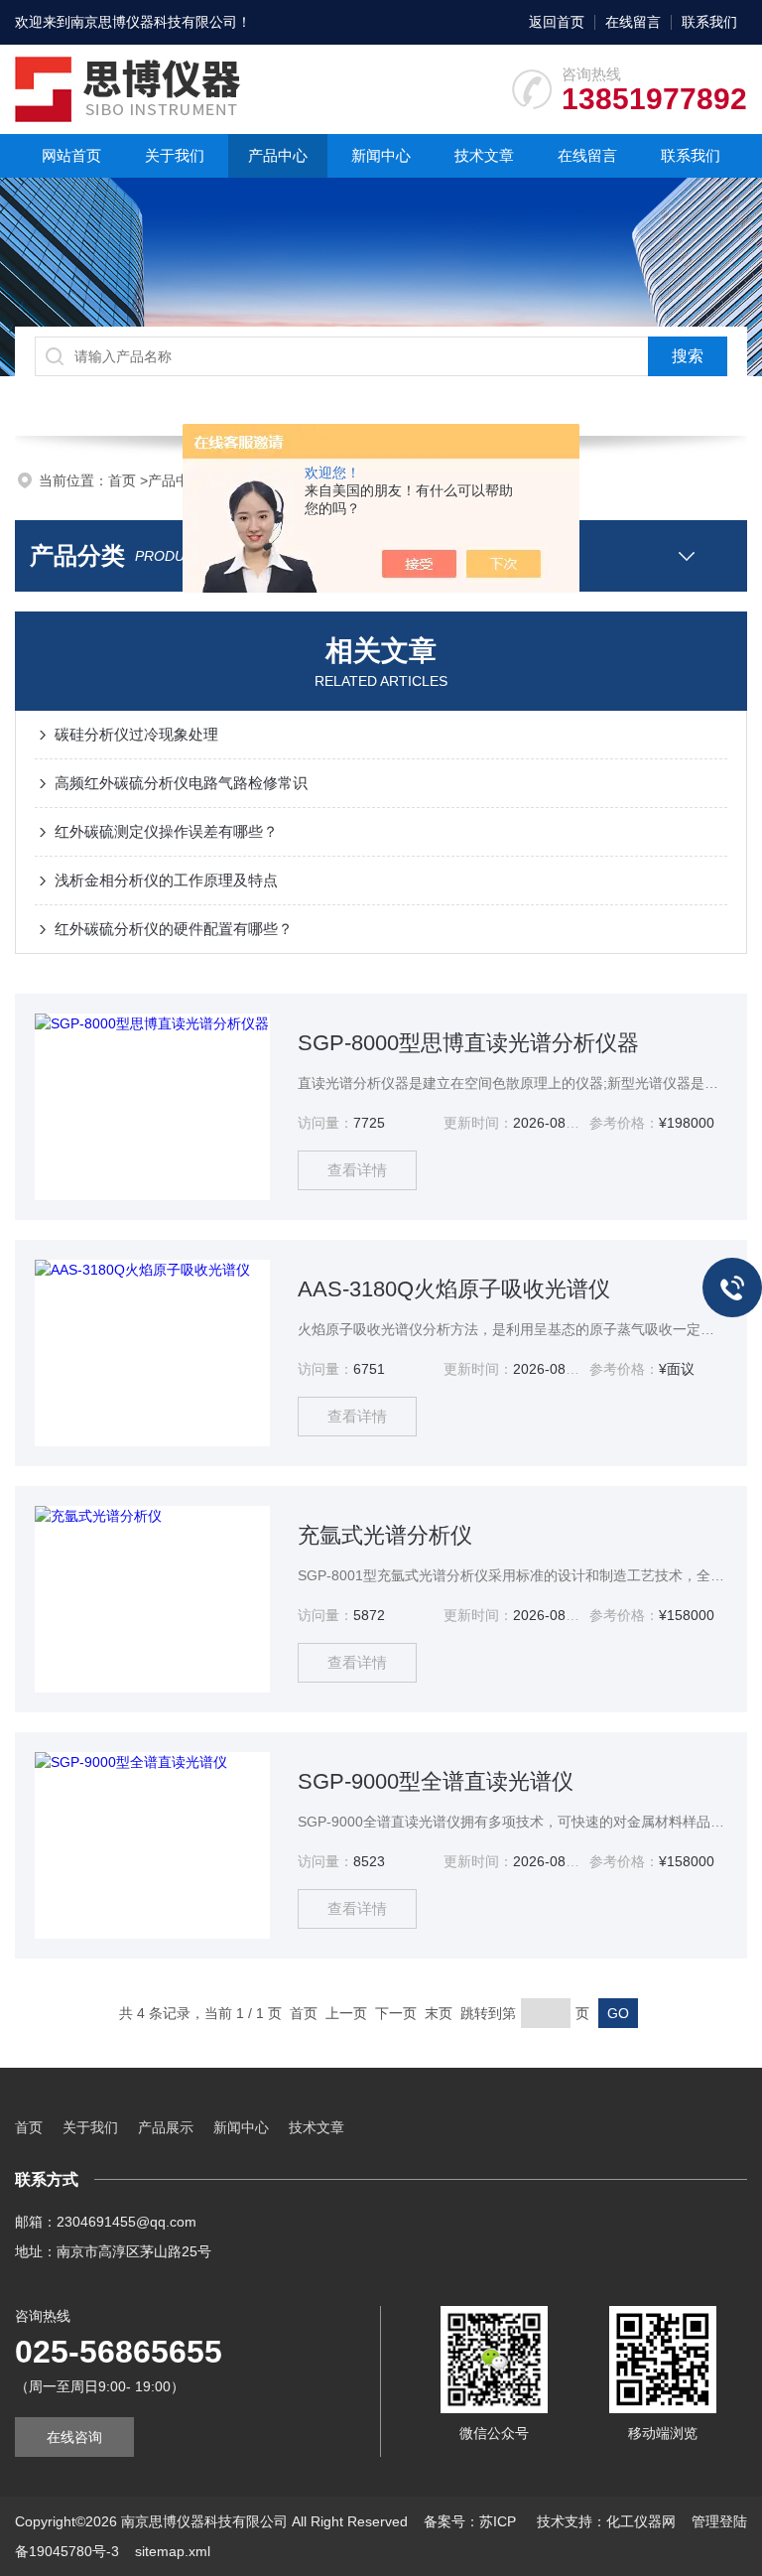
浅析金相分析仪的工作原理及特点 (166, 880)
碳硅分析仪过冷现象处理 (136, 734)
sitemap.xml (173, 2551)
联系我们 (709, 22)
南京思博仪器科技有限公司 (154, 22)
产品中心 (278, 155)
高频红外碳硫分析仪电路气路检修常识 (181, 783)
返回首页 (557, 22)
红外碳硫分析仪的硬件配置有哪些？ (174, 929)
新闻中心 (381, 155)
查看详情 (357, 1170)
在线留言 (633, 22)
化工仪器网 (641, 2521)
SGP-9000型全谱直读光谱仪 (436, 1781)
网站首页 (71, 155)
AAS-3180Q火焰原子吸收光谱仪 (454, 1289)
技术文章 (484, 155)
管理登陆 (719, 2521)
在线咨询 (74, 2437)
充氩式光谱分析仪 (385, 1535)
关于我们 (175, 155)
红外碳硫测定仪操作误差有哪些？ (166, 831)
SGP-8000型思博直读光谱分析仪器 (468, 1043)
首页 (124, 480)
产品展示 (166, 2127)
